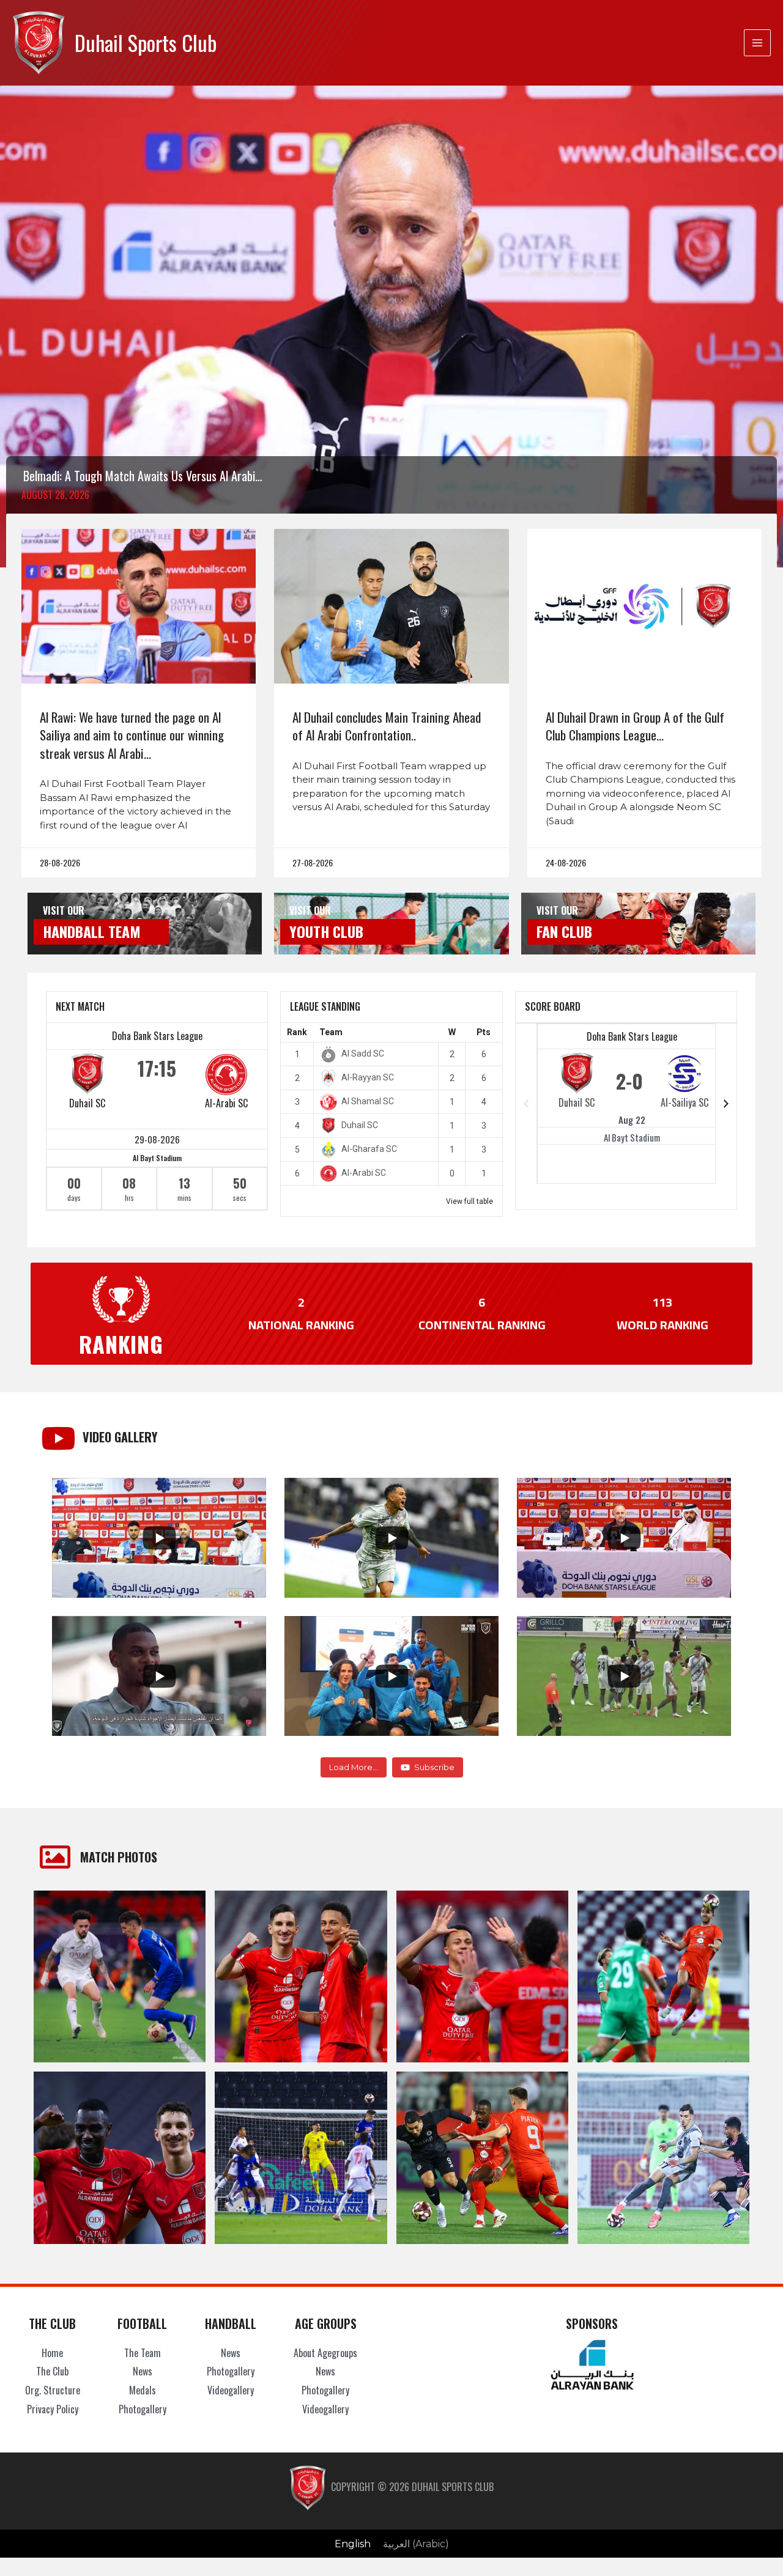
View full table (469, 1201)
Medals (143, 2390)
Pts (484, 1032)
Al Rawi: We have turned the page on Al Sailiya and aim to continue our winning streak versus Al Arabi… (132, 735)
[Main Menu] (757, 43)
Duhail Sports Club (146, 42)
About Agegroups (325, 2353)
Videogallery (231, 2390)
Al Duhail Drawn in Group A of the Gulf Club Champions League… (635, 726)
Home (52, 2353)
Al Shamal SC (368, 1101)
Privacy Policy (53, 2409)
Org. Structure (53, 2390)
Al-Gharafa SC (369, 1149)
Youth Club (326, 931)
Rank (297, 1032)
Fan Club (564, 931)
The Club (52, 2371)
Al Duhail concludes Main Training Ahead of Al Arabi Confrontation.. (387, 726)
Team (331, 1032)
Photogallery (143, 2409)
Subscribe (434, 1767)
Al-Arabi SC (226, 1103)
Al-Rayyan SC (368, 1077)
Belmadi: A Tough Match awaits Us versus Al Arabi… (143, 476)
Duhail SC (87, 1103)
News (143, 2371)
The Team (143, 2353)
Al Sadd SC (363, 1054)
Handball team (92, 931)
